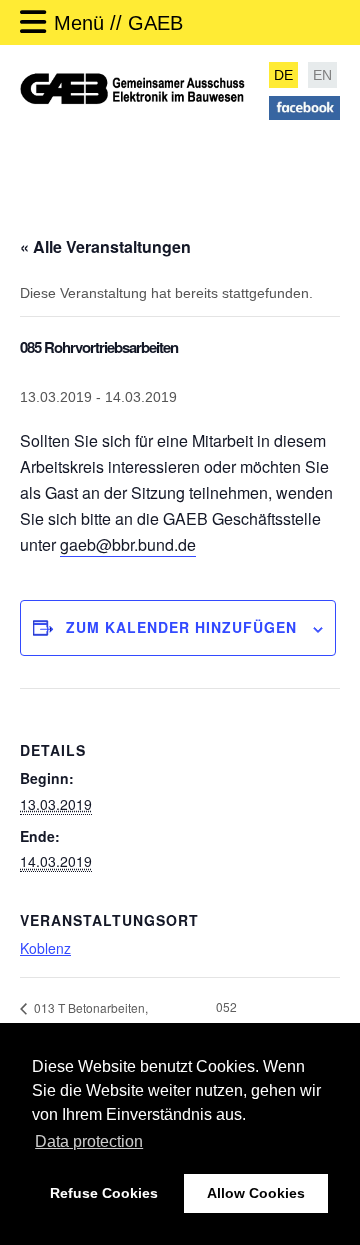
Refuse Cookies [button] (104, 1193)
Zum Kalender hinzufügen (181, 627)
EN (322, 75)
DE (283, 75)
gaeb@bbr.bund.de (128, 544)
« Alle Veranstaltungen (105, 246)
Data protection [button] (89, 1141)
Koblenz (45, 948)
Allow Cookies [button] (256, 1193)
